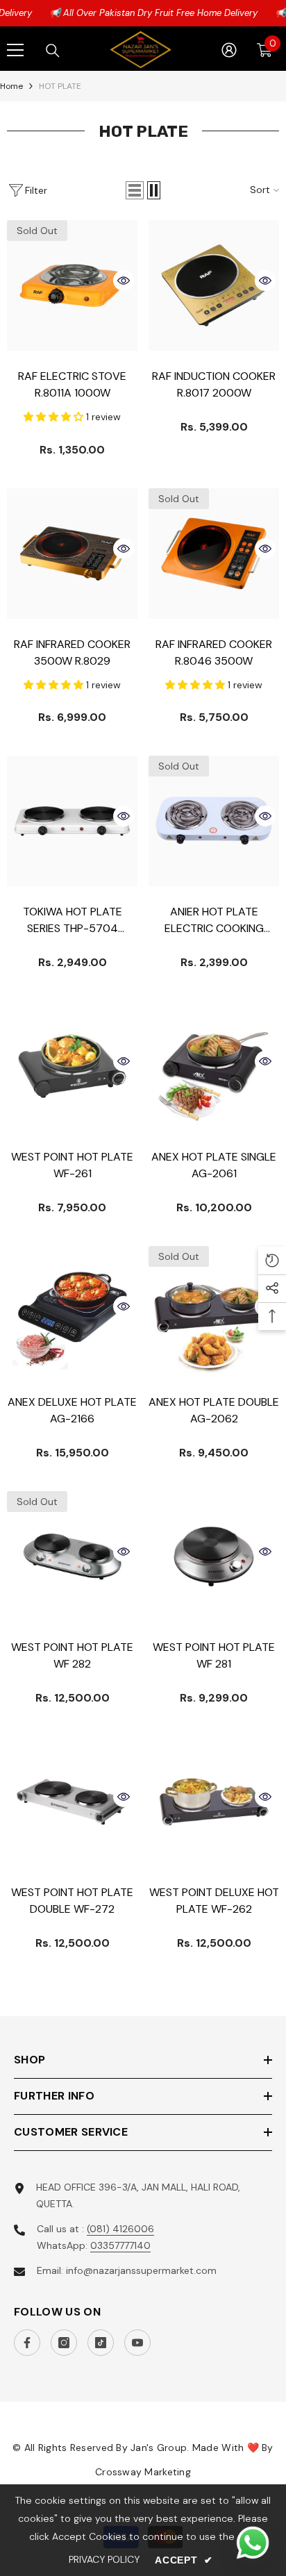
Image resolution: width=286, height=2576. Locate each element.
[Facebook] (27, 2343)
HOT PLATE (60, 86)
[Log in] (229, 50)
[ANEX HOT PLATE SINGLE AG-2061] (214, 1066)
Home (11, 86)
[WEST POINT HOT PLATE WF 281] (214, 1556)
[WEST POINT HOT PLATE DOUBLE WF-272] (72, 1802)
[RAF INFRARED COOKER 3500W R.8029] (72, 554)
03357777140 (120, 2245)
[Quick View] (124, 281)
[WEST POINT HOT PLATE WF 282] (72, 1556)
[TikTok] (101, 2343)
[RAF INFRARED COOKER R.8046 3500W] (214, 554)
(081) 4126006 (120, 2229)
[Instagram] (64, 2343)
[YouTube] (137, 2343)
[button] (135, 190)
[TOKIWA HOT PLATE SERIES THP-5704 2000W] (72, 821)
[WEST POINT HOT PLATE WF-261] (72, 1066)
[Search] (53, 51)
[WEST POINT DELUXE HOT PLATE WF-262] (214, 1802)
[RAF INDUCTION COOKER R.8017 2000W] (214, 285)
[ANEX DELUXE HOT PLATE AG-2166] (72, 1311)
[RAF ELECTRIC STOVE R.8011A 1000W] (72, 285)
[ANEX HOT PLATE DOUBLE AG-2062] (214, 1311)
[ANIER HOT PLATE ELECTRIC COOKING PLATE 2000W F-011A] (214, 821)
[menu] (15, 50)
